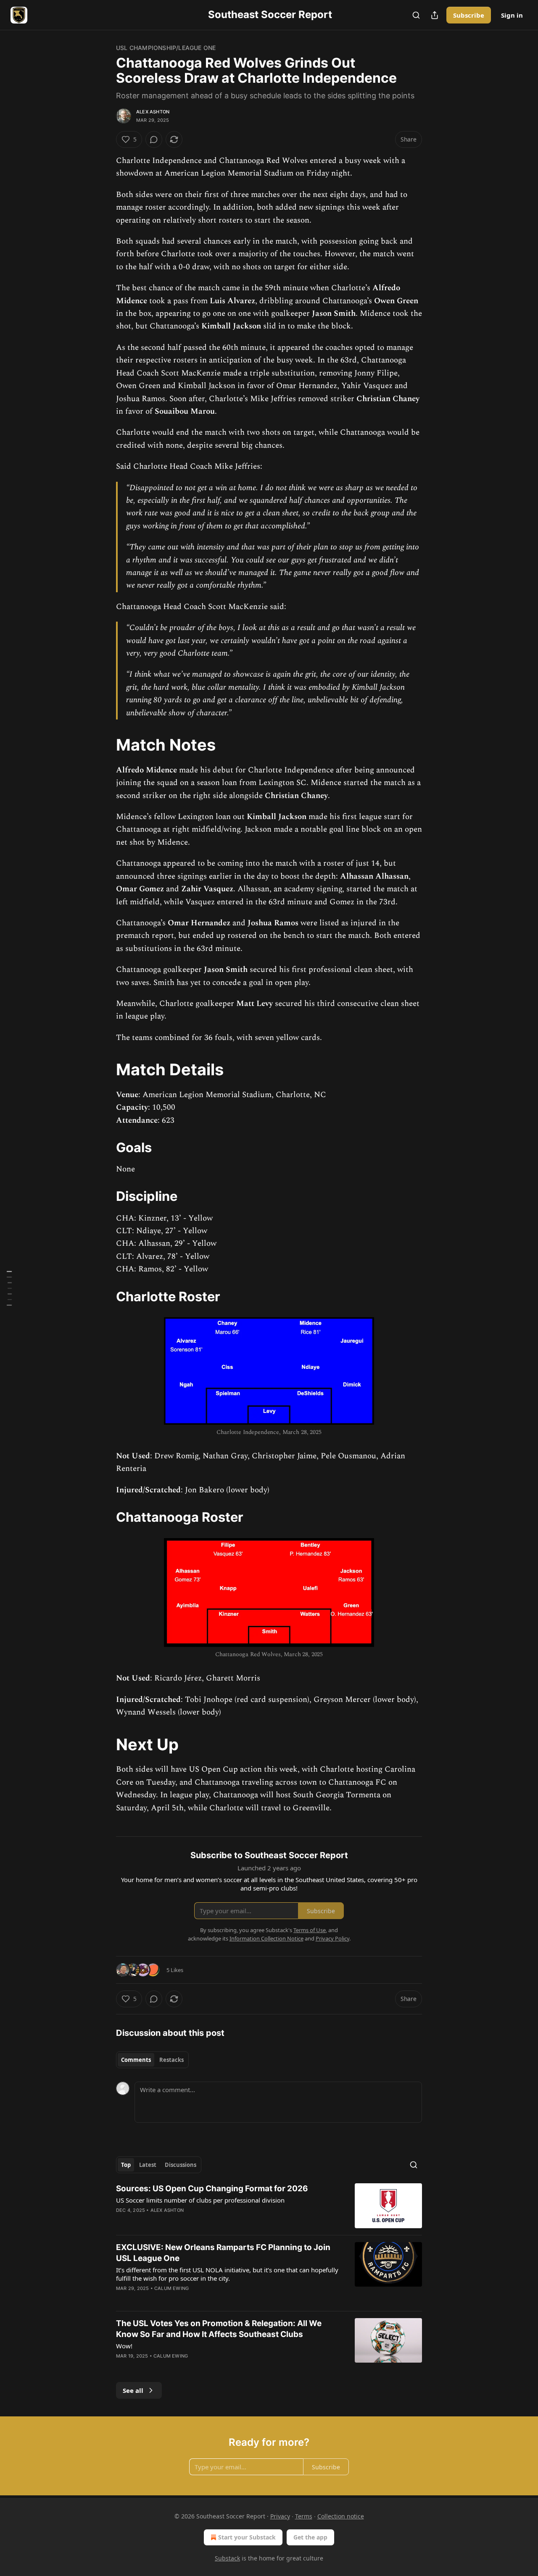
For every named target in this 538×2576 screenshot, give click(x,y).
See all (133, 2390)
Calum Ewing (171, 2288)
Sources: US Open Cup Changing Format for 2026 (212, 2189)
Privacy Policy (332, 1938)
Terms (304, 2516)
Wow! (124, 2346)
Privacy (280, 2516)
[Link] (104, 745)
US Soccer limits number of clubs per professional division (200, 2200)
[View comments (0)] (154, 139)
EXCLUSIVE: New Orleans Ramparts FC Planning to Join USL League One (223, 2253)
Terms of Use (310, 1930)
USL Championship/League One (166, 48)
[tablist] (152, 2060)
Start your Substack (247, 2537)
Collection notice (341, 2516)
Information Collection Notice (266, 1938)
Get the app (310, 2537)
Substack (227, 2558)
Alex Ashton (153, 112)
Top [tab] (126, 2165)
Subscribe (469, 15)
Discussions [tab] (181, 2165)
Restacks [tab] (171, 2060)
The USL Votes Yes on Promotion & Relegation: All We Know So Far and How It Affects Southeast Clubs (219, 2329)
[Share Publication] (435, 15)
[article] (269, 2206)
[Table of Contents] (9, 1288)
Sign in (512, 15)
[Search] (416, 15)
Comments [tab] (136, 2060)
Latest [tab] (148, 2165)
